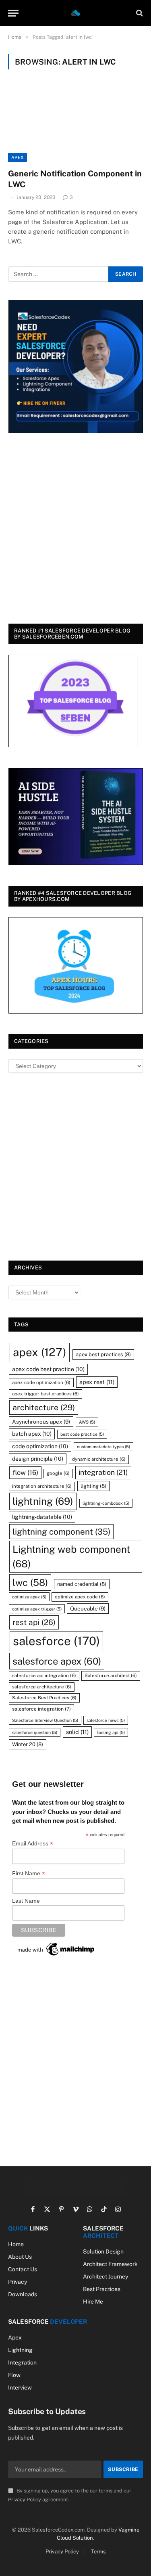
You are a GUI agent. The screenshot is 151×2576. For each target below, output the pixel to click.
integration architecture (42, 1486)
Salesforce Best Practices (44, 1698)
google (58, 1473)
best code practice (82, 1434)
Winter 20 (28, 1744)
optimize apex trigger (37, 1609)
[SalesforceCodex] (76, 13)
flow (25, 1472)
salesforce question (35, 1732)
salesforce (56, 1641)
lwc (30, 1582)
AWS (87, 1422)
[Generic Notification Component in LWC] (75, 124)
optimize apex (29, 1597)
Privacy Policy (25, 2500)
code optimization (40, 1446)
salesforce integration (41, 1709)
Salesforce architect (111, 1675)
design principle (38, 1459)
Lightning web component (71, 1556)
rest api (34, 1622)
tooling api (111, 1732)
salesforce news (106, 1720)
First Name (29, 1873)
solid (77, 1732)
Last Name (26, 1901)
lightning (43, 1501)
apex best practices (103, 1354)
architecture (44, 1407)
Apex (18, 157)
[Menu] (13, 13)
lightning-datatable (42, 1517)
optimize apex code (80, 1597)
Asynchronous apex (41, 1422)
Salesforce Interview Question (45, 1720)
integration (103, 1472)
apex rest (97, 1382)
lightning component (61, 1532)
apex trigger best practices (46, 1394)
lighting (93, 1486)
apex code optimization (41, 1382)
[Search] (139, 13)
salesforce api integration (44, 1675)
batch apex (32, 1434)
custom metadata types (103, 1447)
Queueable (88, 1608)
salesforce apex (57, 1661)
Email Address (33, 1844)
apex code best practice (48, 1369)
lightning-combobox (106, 1503)
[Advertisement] (75, 530)
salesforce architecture (42, 1687)
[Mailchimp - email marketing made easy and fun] (56, 1949)
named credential (82, 1584)
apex (40, 1352)
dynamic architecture (99, 1459)
